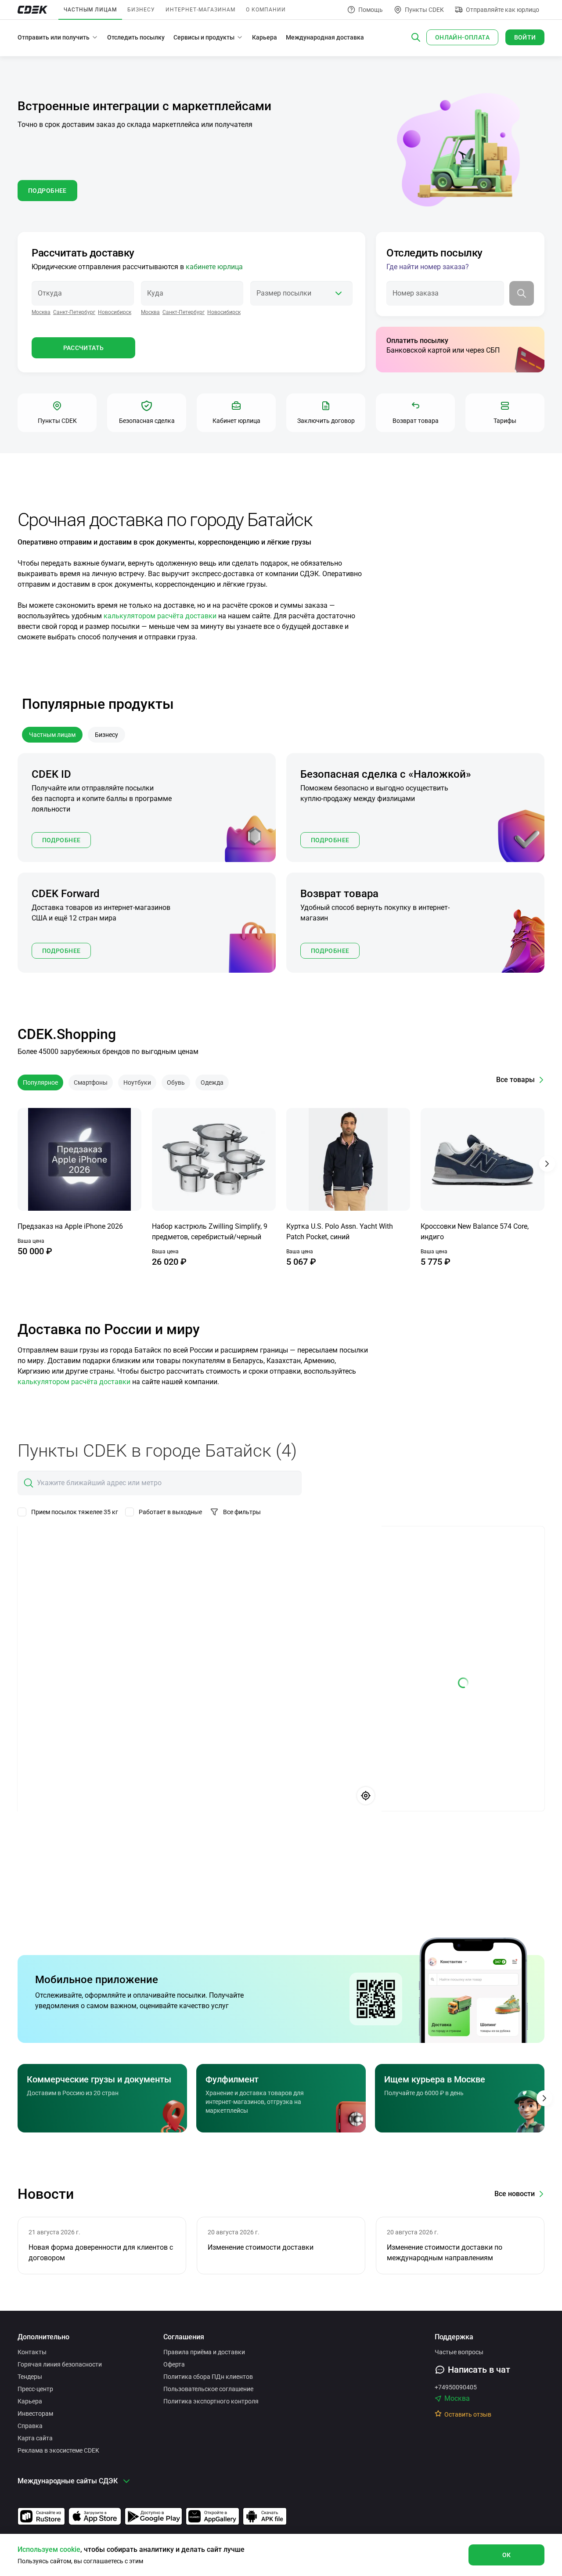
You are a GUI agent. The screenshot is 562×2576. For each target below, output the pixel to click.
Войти (525, 37)
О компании (266, 10)
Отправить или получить (54, 37)
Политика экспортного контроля (211, 2401)
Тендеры (30, 2377)
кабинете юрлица (214, 267)
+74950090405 (456, 2387)
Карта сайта (35, 2438)
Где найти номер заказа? (428, 267)
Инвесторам (35, 2414)
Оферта (174, 2364)
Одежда (212, 1082)
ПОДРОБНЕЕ (47, 191)
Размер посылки (284, 293)
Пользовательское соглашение (208, 2389)
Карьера (265, 37)
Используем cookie (49, 2549)
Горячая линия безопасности (60, 2364)
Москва (41, 312)
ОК (507, 2555)
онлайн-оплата (462, 37)
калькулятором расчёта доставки (160, 616)
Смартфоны (91, 1082)
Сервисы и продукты (204, 37)
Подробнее (61, 840)
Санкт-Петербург (74, 312)
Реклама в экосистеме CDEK (58, 2450)
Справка (30, 2426)
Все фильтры (242, 1512)
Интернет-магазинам (200, 10)
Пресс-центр (35, 2389)
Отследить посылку (136, 37)
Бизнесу (141, 10)
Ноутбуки (137, 1082)
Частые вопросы (459, 2352)
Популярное (40, 1082)
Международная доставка (325, 37)
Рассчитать (84, 348)
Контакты (32, 2352)
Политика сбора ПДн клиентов (208, 2377)
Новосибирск (115, 312)
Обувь (176, 1082)
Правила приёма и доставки (204, 2352)
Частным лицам (90, 10)
